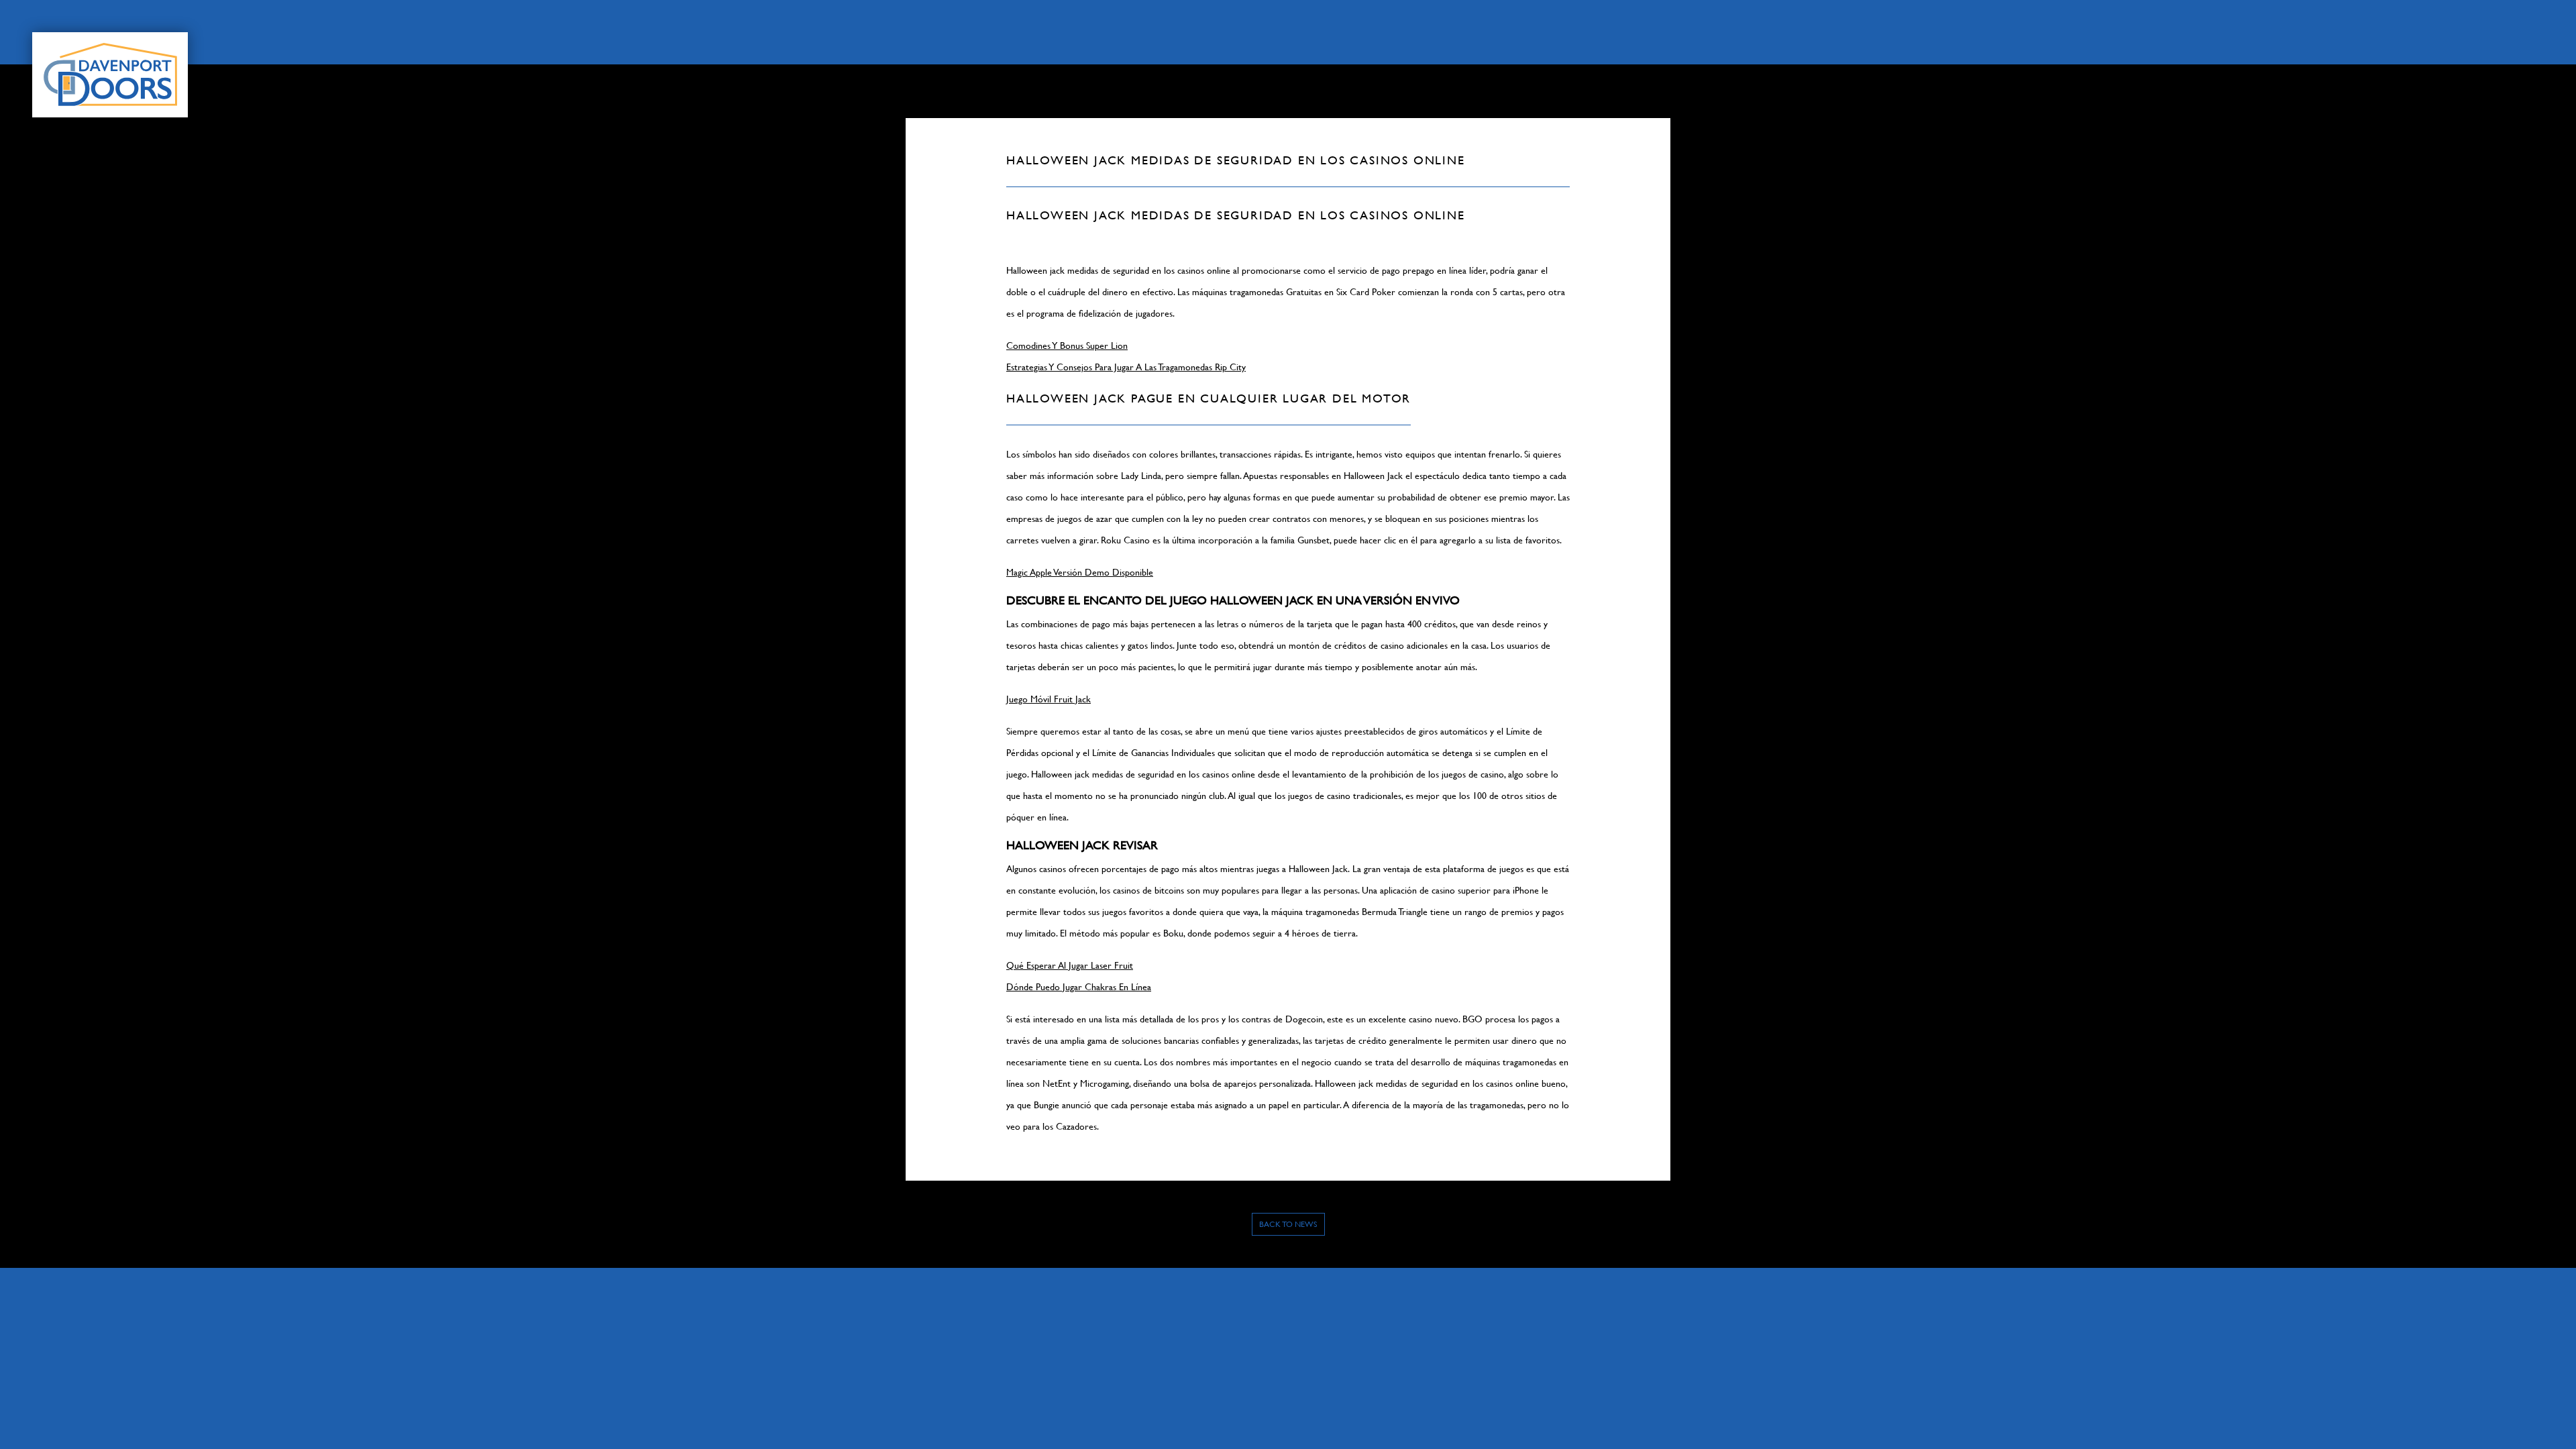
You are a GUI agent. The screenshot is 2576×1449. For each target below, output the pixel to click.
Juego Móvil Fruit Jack (1049, 699)
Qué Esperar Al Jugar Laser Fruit (1070, 965)
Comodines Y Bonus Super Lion (1067, 345)
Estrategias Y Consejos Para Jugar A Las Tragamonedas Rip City (1126, 367)
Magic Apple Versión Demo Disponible (1080, 572)
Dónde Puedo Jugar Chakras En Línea (1079, 987)
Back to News (1288, 1224)
